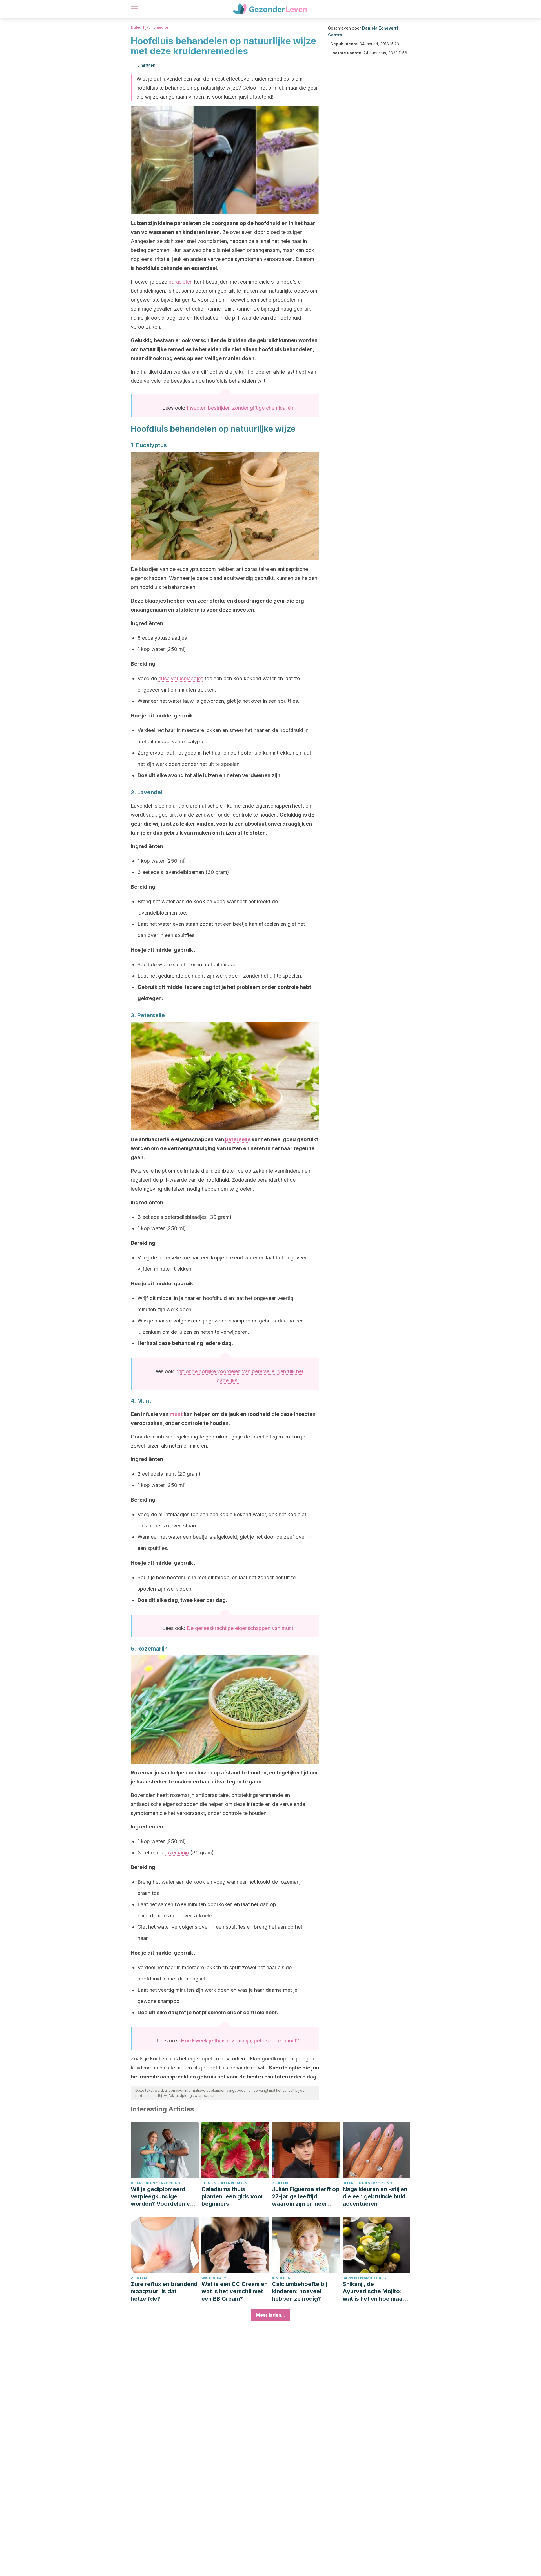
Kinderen (281, 2278)
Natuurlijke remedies (150, 27)
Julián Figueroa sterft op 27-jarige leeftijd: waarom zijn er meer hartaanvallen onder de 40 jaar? (306, 2197)
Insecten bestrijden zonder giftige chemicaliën (240, 408)
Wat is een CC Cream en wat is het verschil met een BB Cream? (235, 2291)
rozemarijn (177, 1853)
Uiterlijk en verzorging (156, 2183)
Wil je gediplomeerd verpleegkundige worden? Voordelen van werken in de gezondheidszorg (164, 2197)
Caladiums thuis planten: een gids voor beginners (232, 2196)
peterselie (238, 1139)
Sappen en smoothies (364, 2278)
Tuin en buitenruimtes (224, 2183)
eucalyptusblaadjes (181, 678)
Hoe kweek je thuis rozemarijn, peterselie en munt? (240, 2041)
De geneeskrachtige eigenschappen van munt (240, 1628)
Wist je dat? (214, 2278)
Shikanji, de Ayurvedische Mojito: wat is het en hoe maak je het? (374, 2291)
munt (176, 1414)
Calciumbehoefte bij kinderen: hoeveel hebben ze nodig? (300, 2291)
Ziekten (280, 2183)
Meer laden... (271, 2315)
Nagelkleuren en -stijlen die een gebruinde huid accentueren (375, 2196)
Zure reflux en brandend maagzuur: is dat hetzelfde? (164, 2291)
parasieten (181, 282)
